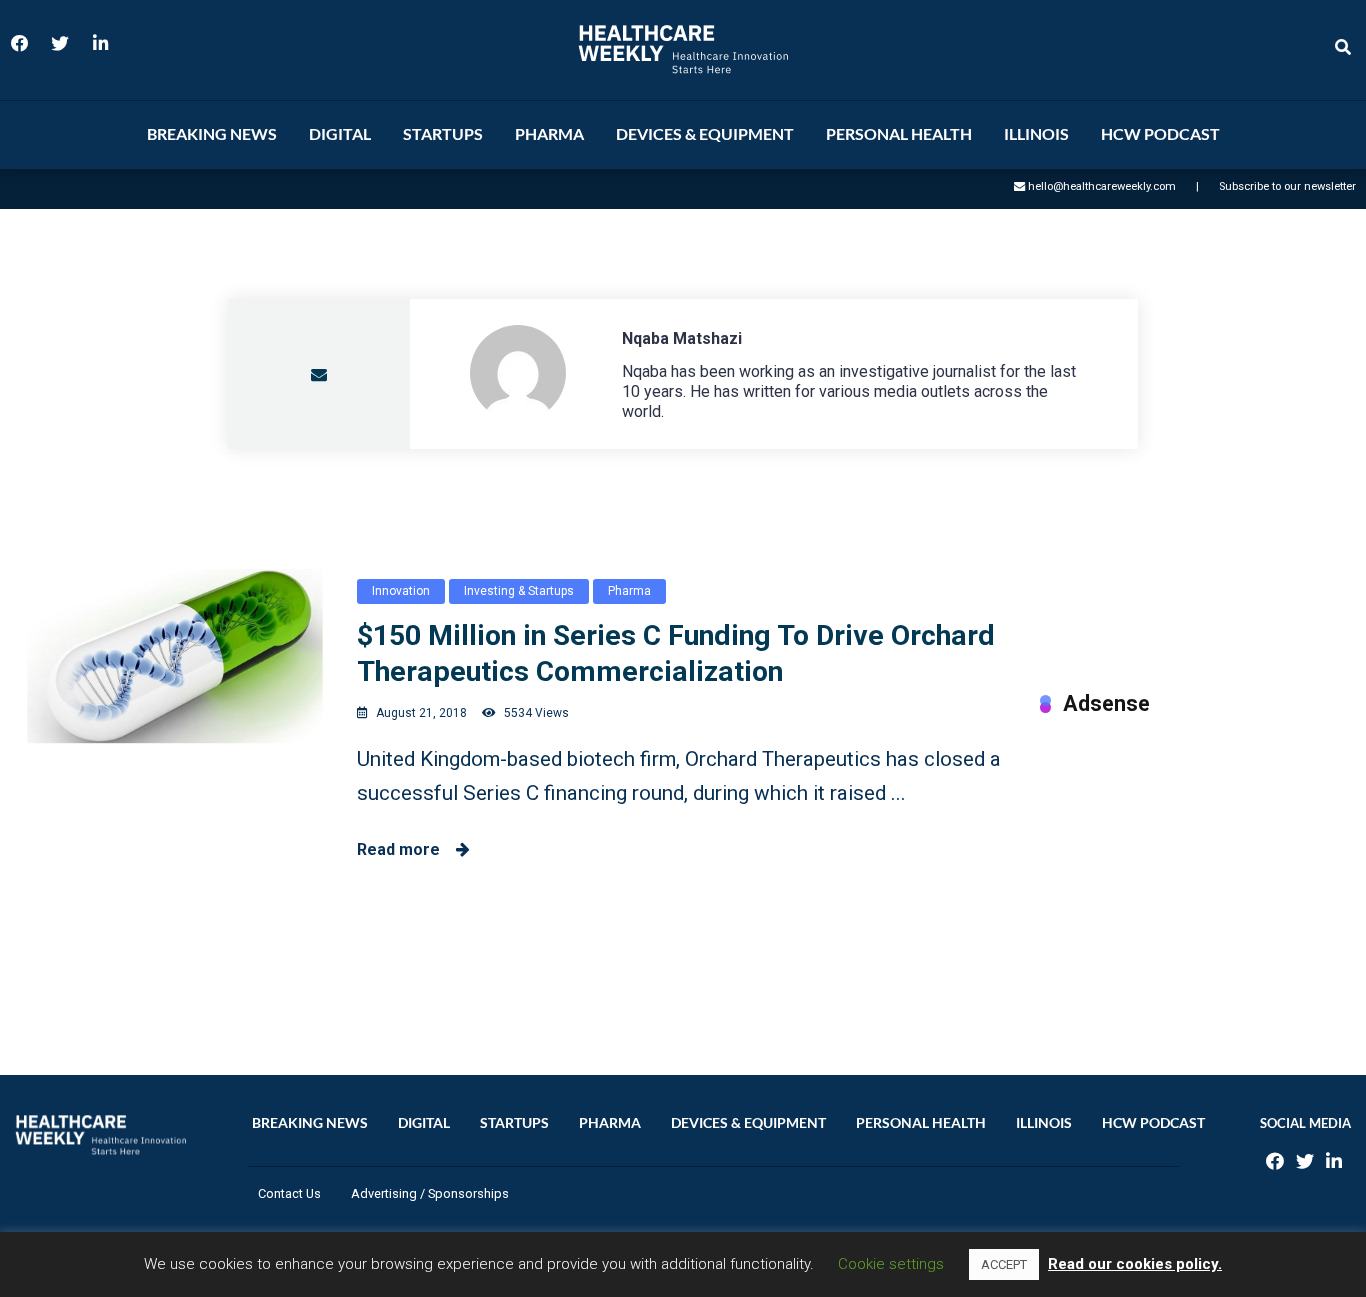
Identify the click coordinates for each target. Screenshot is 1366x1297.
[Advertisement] (1196, 875)
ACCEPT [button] (1004, 1264)
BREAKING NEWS (212, 133)
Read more (406, 849)
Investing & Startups (519, 591)
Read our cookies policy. (1135, 1264)
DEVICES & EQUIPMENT (705, 133)
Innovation (401, 591)
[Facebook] (20, 50)
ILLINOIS (1036, 133)
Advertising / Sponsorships (430, 1193)
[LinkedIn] (100, 50)
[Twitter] (60, 50)
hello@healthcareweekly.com (1102, 186)
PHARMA (549, 133)
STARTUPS (443, 133)
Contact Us (289, 1193)
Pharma (629, 591)
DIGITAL (340, 133)
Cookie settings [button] (891, 1264)
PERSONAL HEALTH (899, 133)
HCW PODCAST (1160, 133)
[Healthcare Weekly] (683, 49)
